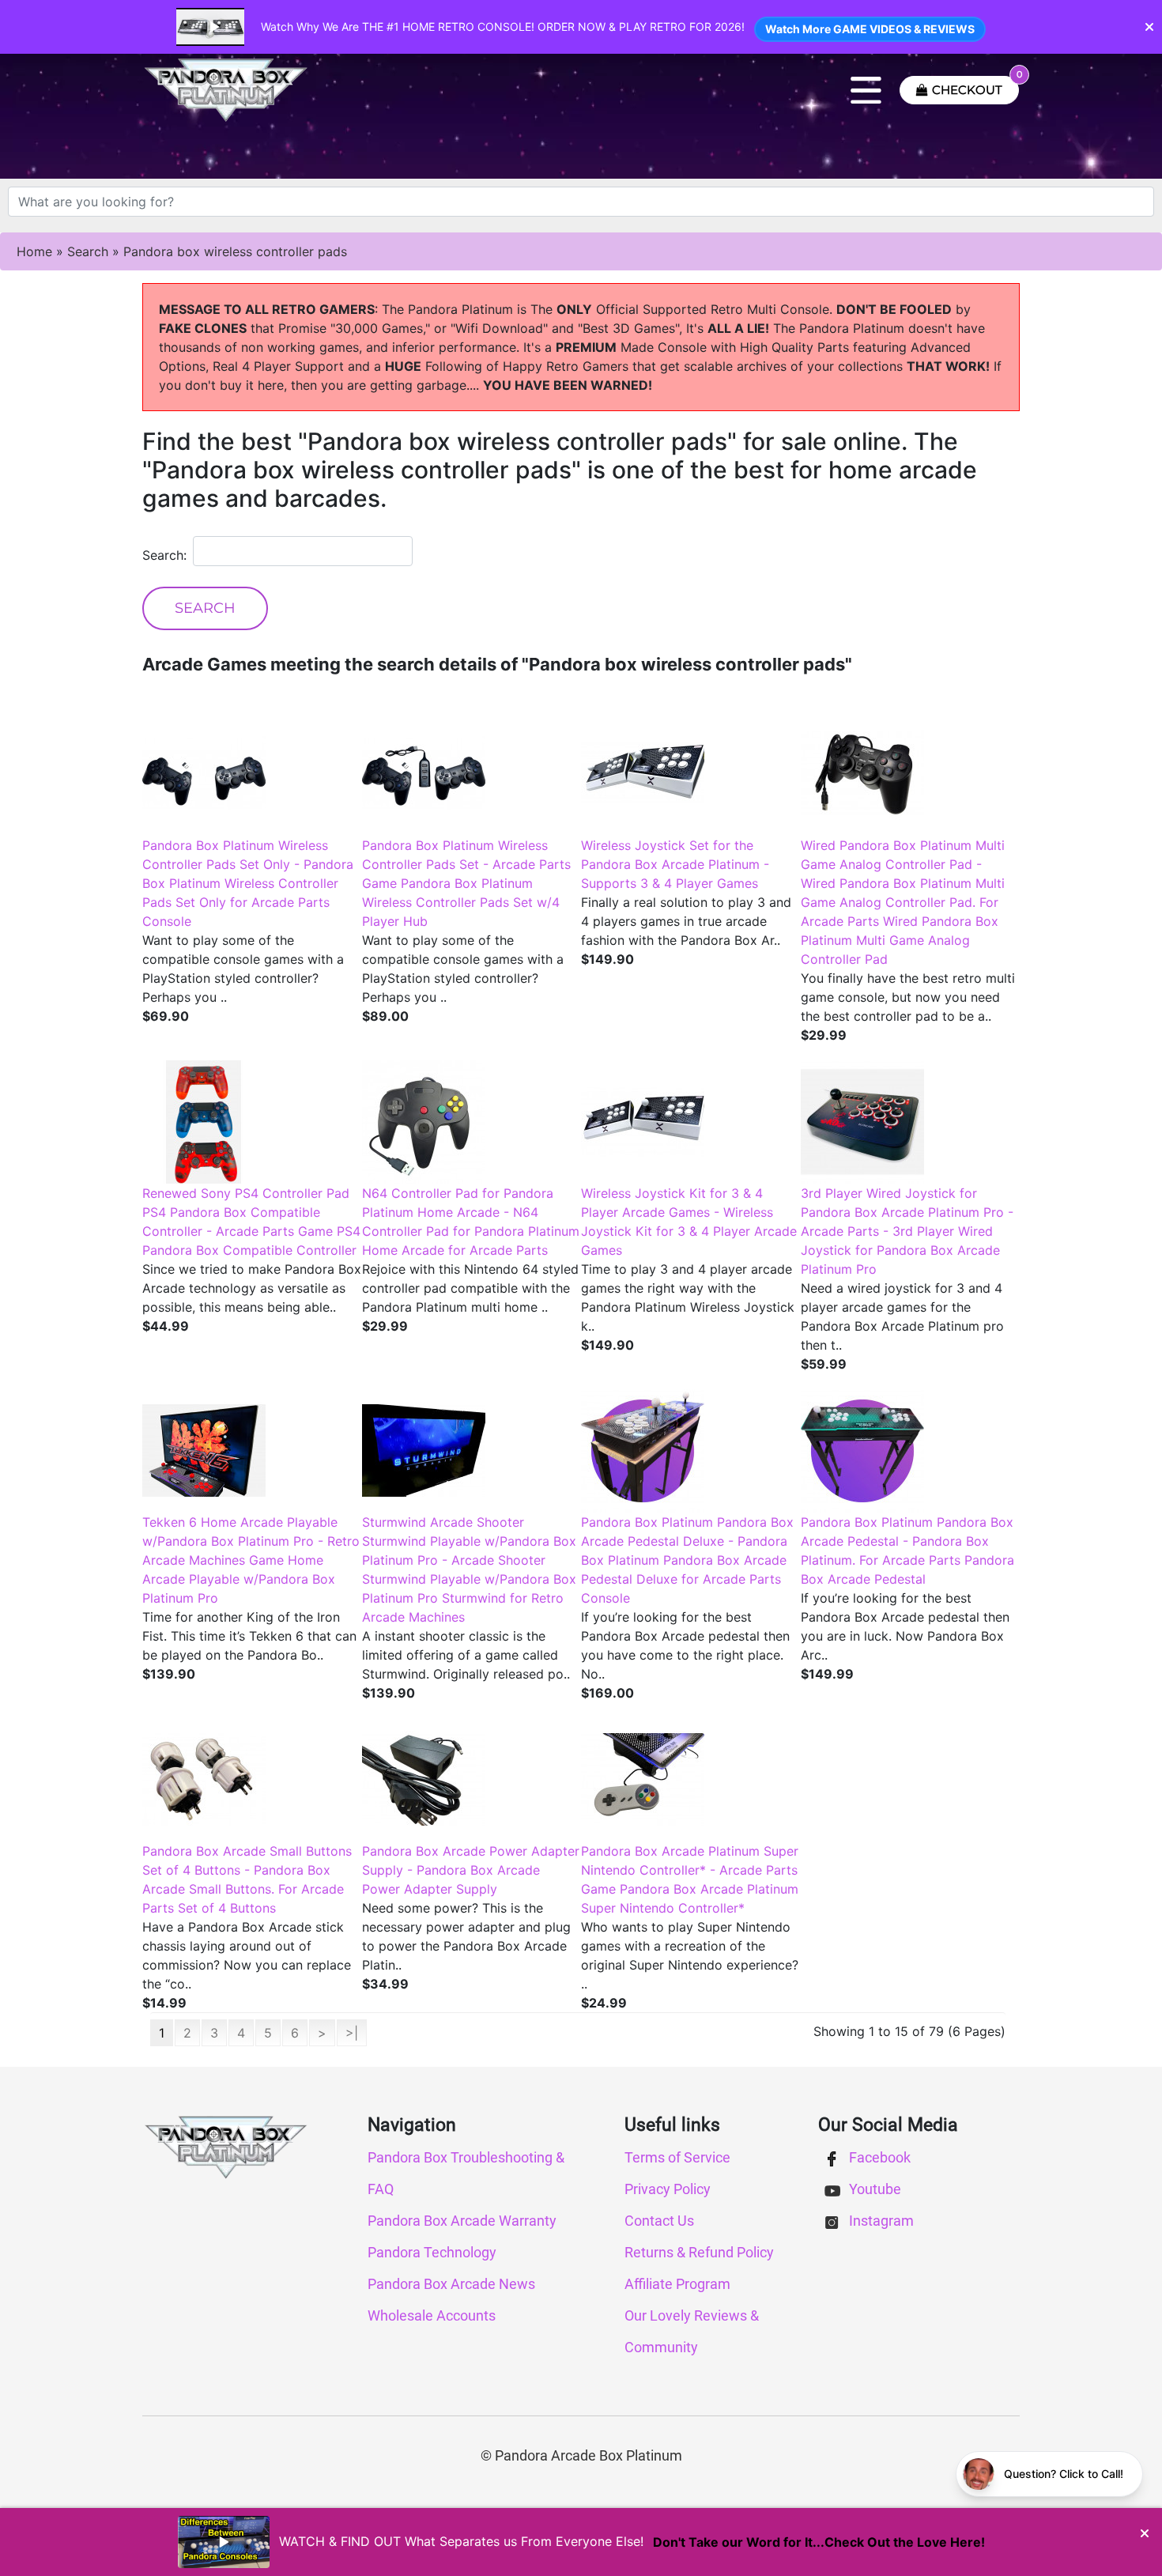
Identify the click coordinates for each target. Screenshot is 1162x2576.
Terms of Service (677, 2157)
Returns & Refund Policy (699, 2252)
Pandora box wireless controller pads (235, 251)
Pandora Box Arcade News (451, 2284)
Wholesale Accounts (432, 2315)
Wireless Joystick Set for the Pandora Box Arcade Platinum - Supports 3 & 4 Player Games (675, 864)
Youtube (873, 2189)
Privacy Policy (668, 2189)
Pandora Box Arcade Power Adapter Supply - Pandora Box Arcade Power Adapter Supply (471, 1870)
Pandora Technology (432, 2252)
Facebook (878, 2157)
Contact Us (659, 2221)
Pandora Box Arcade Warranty (462, 2221)
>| (352, 2033)
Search (88, 251)
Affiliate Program (677, 2284)
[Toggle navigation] (866, 90)
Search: (164, 555)
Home (34, 251)
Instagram (880, 2221)
